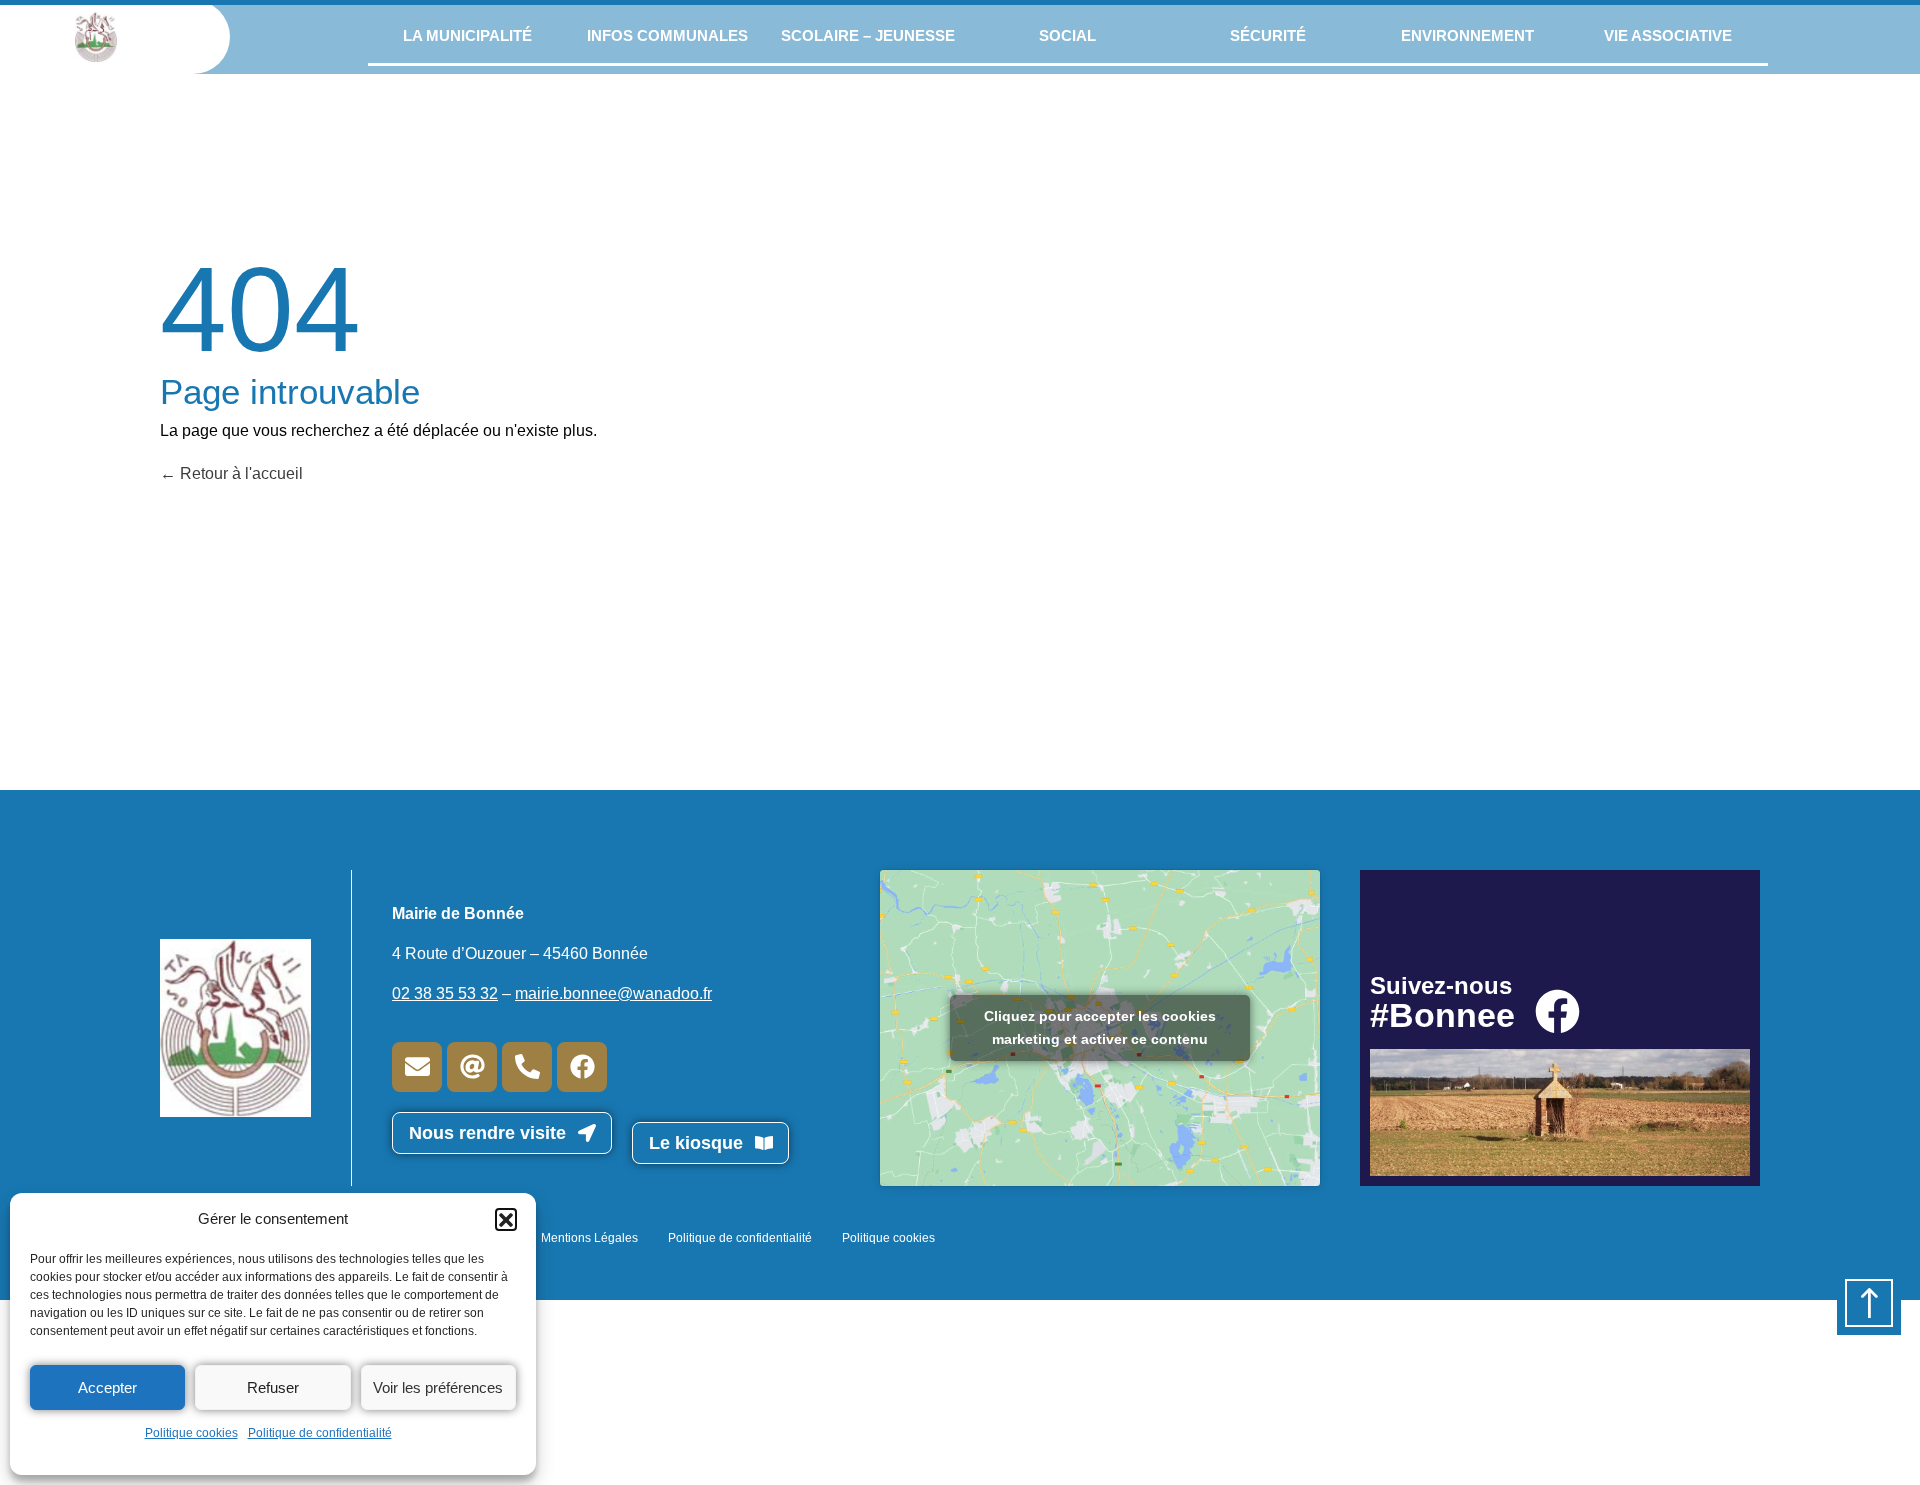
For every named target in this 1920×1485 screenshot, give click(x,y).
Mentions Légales (589, 1238)
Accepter (107, 1387)
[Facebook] (582, 1067)
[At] (472, 1067)
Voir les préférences (438, 1387)
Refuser (273, 1387)
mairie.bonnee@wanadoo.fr (613, 993)
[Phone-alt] (527, 1067)
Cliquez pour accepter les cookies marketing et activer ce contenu (1100, 1027)
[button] (506, 1219)
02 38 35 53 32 (445, 993)
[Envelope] (417, 1067)
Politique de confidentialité (320, 1433)
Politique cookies (191, 1433)
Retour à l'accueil (239, 473)
